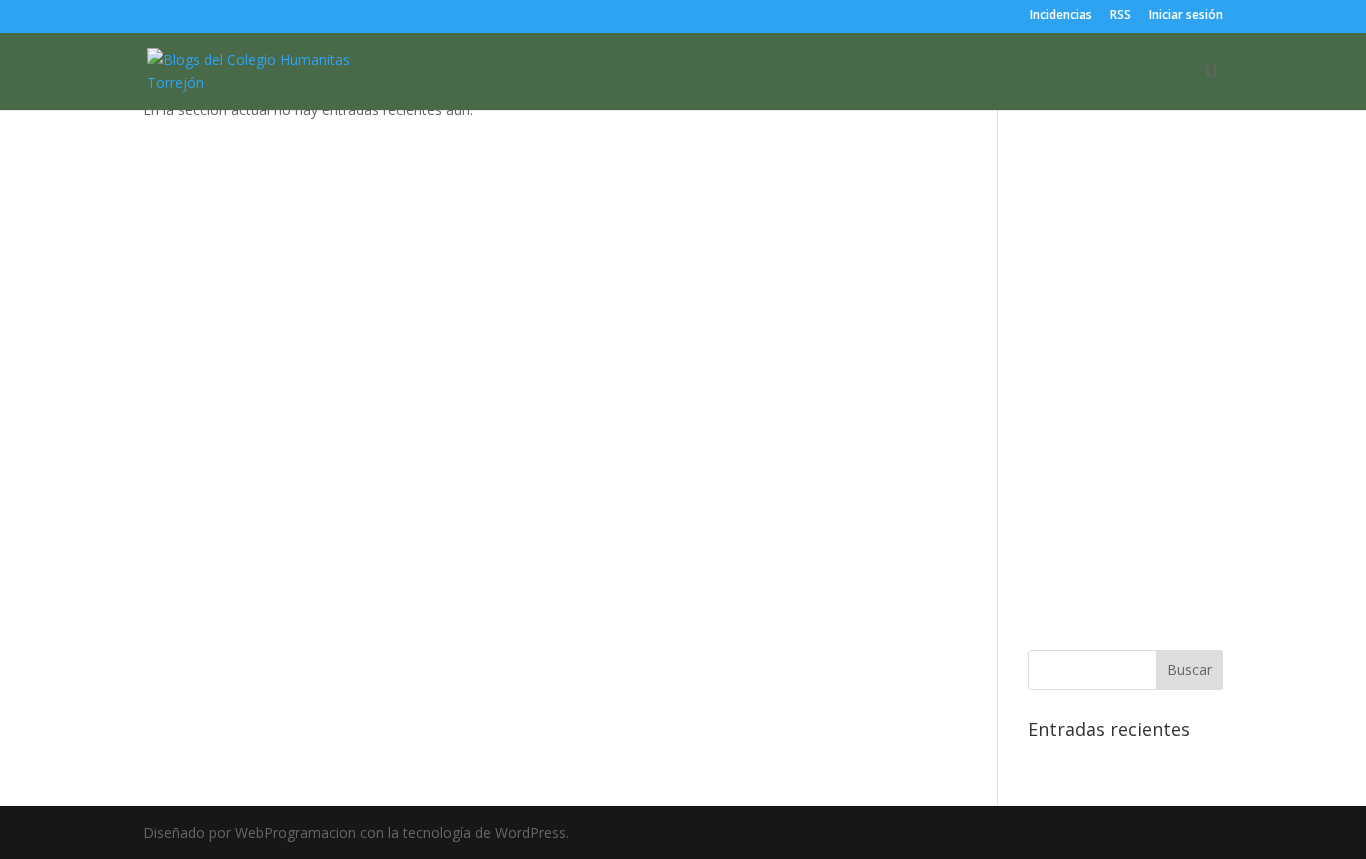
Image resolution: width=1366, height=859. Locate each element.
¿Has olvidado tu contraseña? (1125, 598)
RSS (1120, 16)
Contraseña (1070, 195)
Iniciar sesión (1186, 16)
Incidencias (1061, 16)
